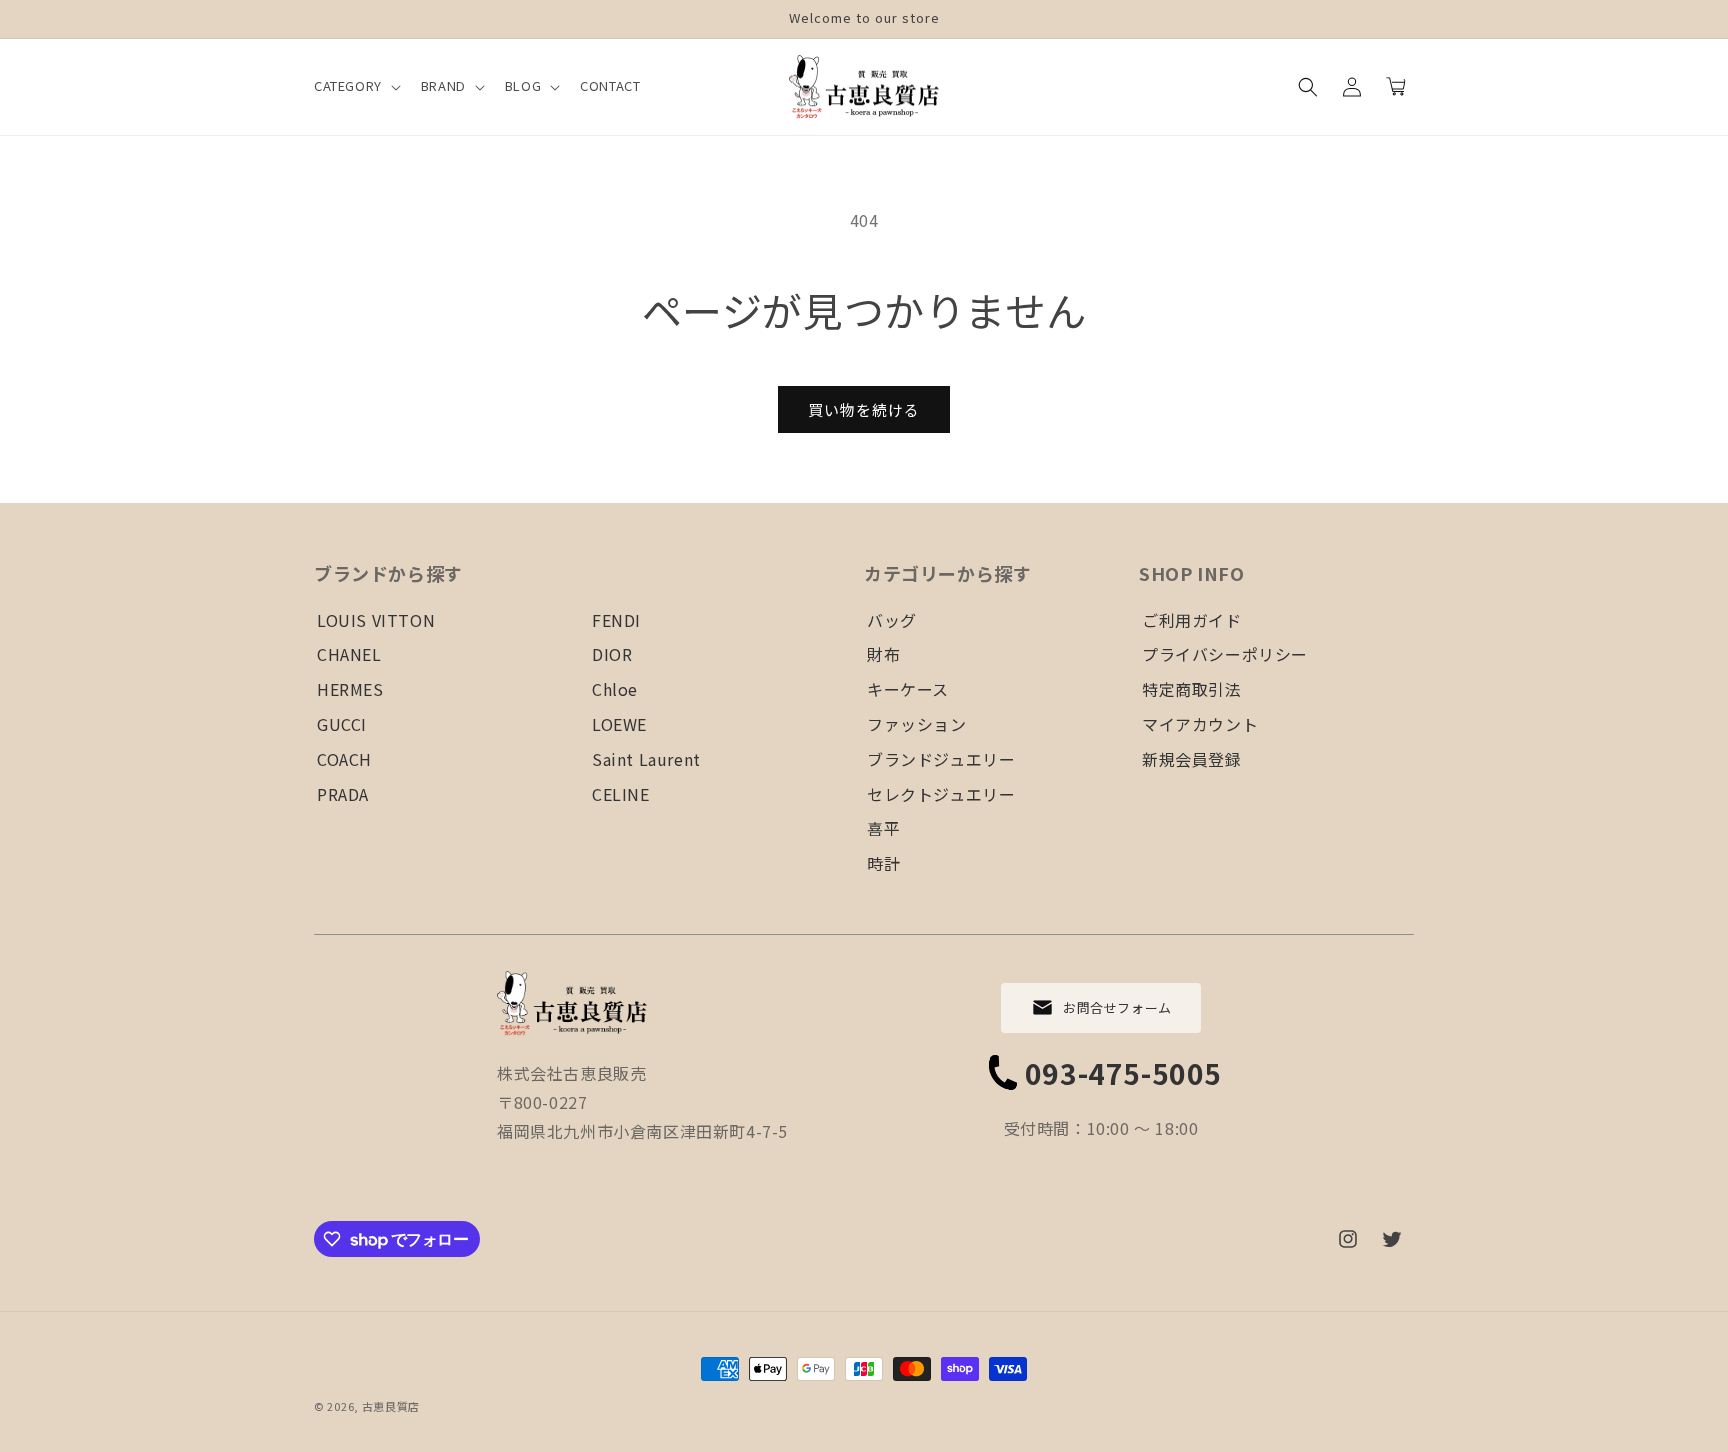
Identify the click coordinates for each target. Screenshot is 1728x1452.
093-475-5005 (1123, 1073)
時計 (883, 863)
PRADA (343, 794)
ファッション (917, 724)
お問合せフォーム (1117, 1007)
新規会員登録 (1192, 759)
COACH (344, 759)
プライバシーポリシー (1225, 654)
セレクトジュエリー (941, 794)
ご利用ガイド (1192, 620)
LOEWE (619, 724)
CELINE (621, 794)
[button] (355, 86)
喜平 (883, 828)
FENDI (616, 620)
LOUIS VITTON (376, 620)
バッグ (892, 620)
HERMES (350, 689)
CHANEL (349, 654)
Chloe (615, 689)
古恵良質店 (391, 1406)
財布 (883, 654)
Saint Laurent (646, 759)
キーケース (908, 689)
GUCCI (342, 724)
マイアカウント (1200, 724)
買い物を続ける (864, 409)
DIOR (612, 654)
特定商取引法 (1192, 689)
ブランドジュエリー (941, 759)
